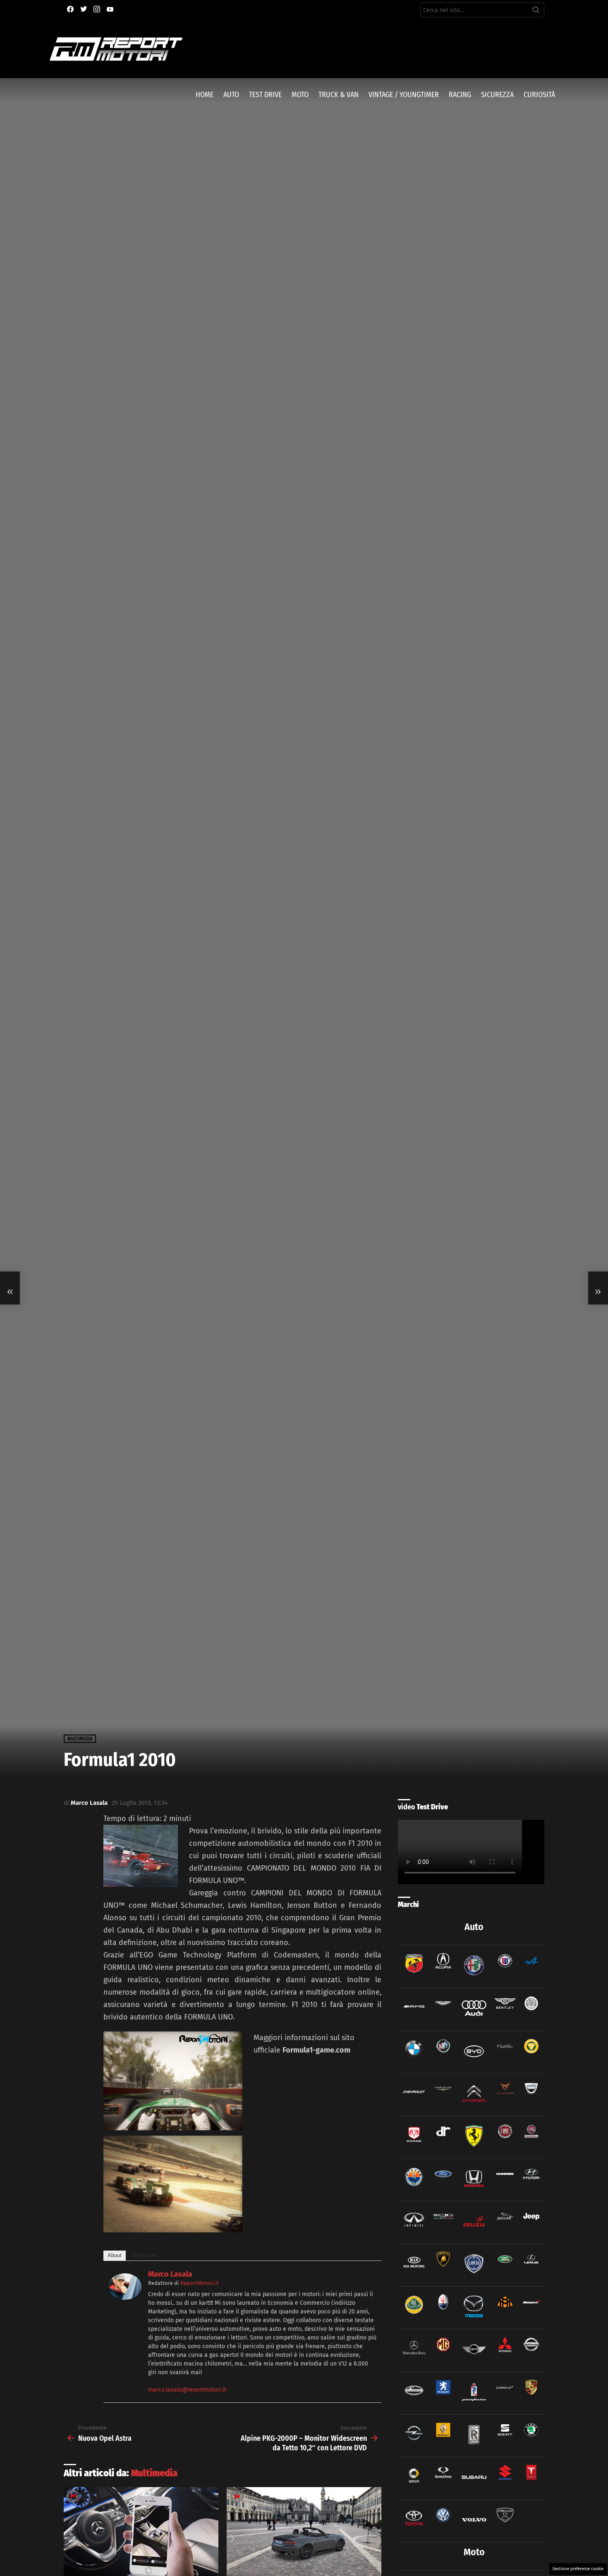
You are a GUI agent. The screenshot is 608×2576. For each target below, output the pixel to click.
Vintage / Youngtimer (404, 95)
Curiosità (539, 95)
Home (205, 95)
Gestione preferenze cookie (578, 2569)
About (115, 2255)
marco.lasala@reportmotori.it (187, 2390)
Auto (231, 95)
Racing (460, 95)
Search (536, 12)
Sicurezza (497, 95)
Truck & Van (339, 95)
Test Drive (265, 95)
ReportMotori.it (200, 2283)
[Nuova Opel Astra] (10, 1288)
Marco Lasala (170, 2274)
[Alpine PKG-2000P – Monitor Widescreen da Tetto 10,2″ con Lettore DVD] (598, 1288)
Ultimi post (144, 2255)
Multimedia (154, 2473)
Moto (300, 95)
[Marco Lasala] (125, 2297)
